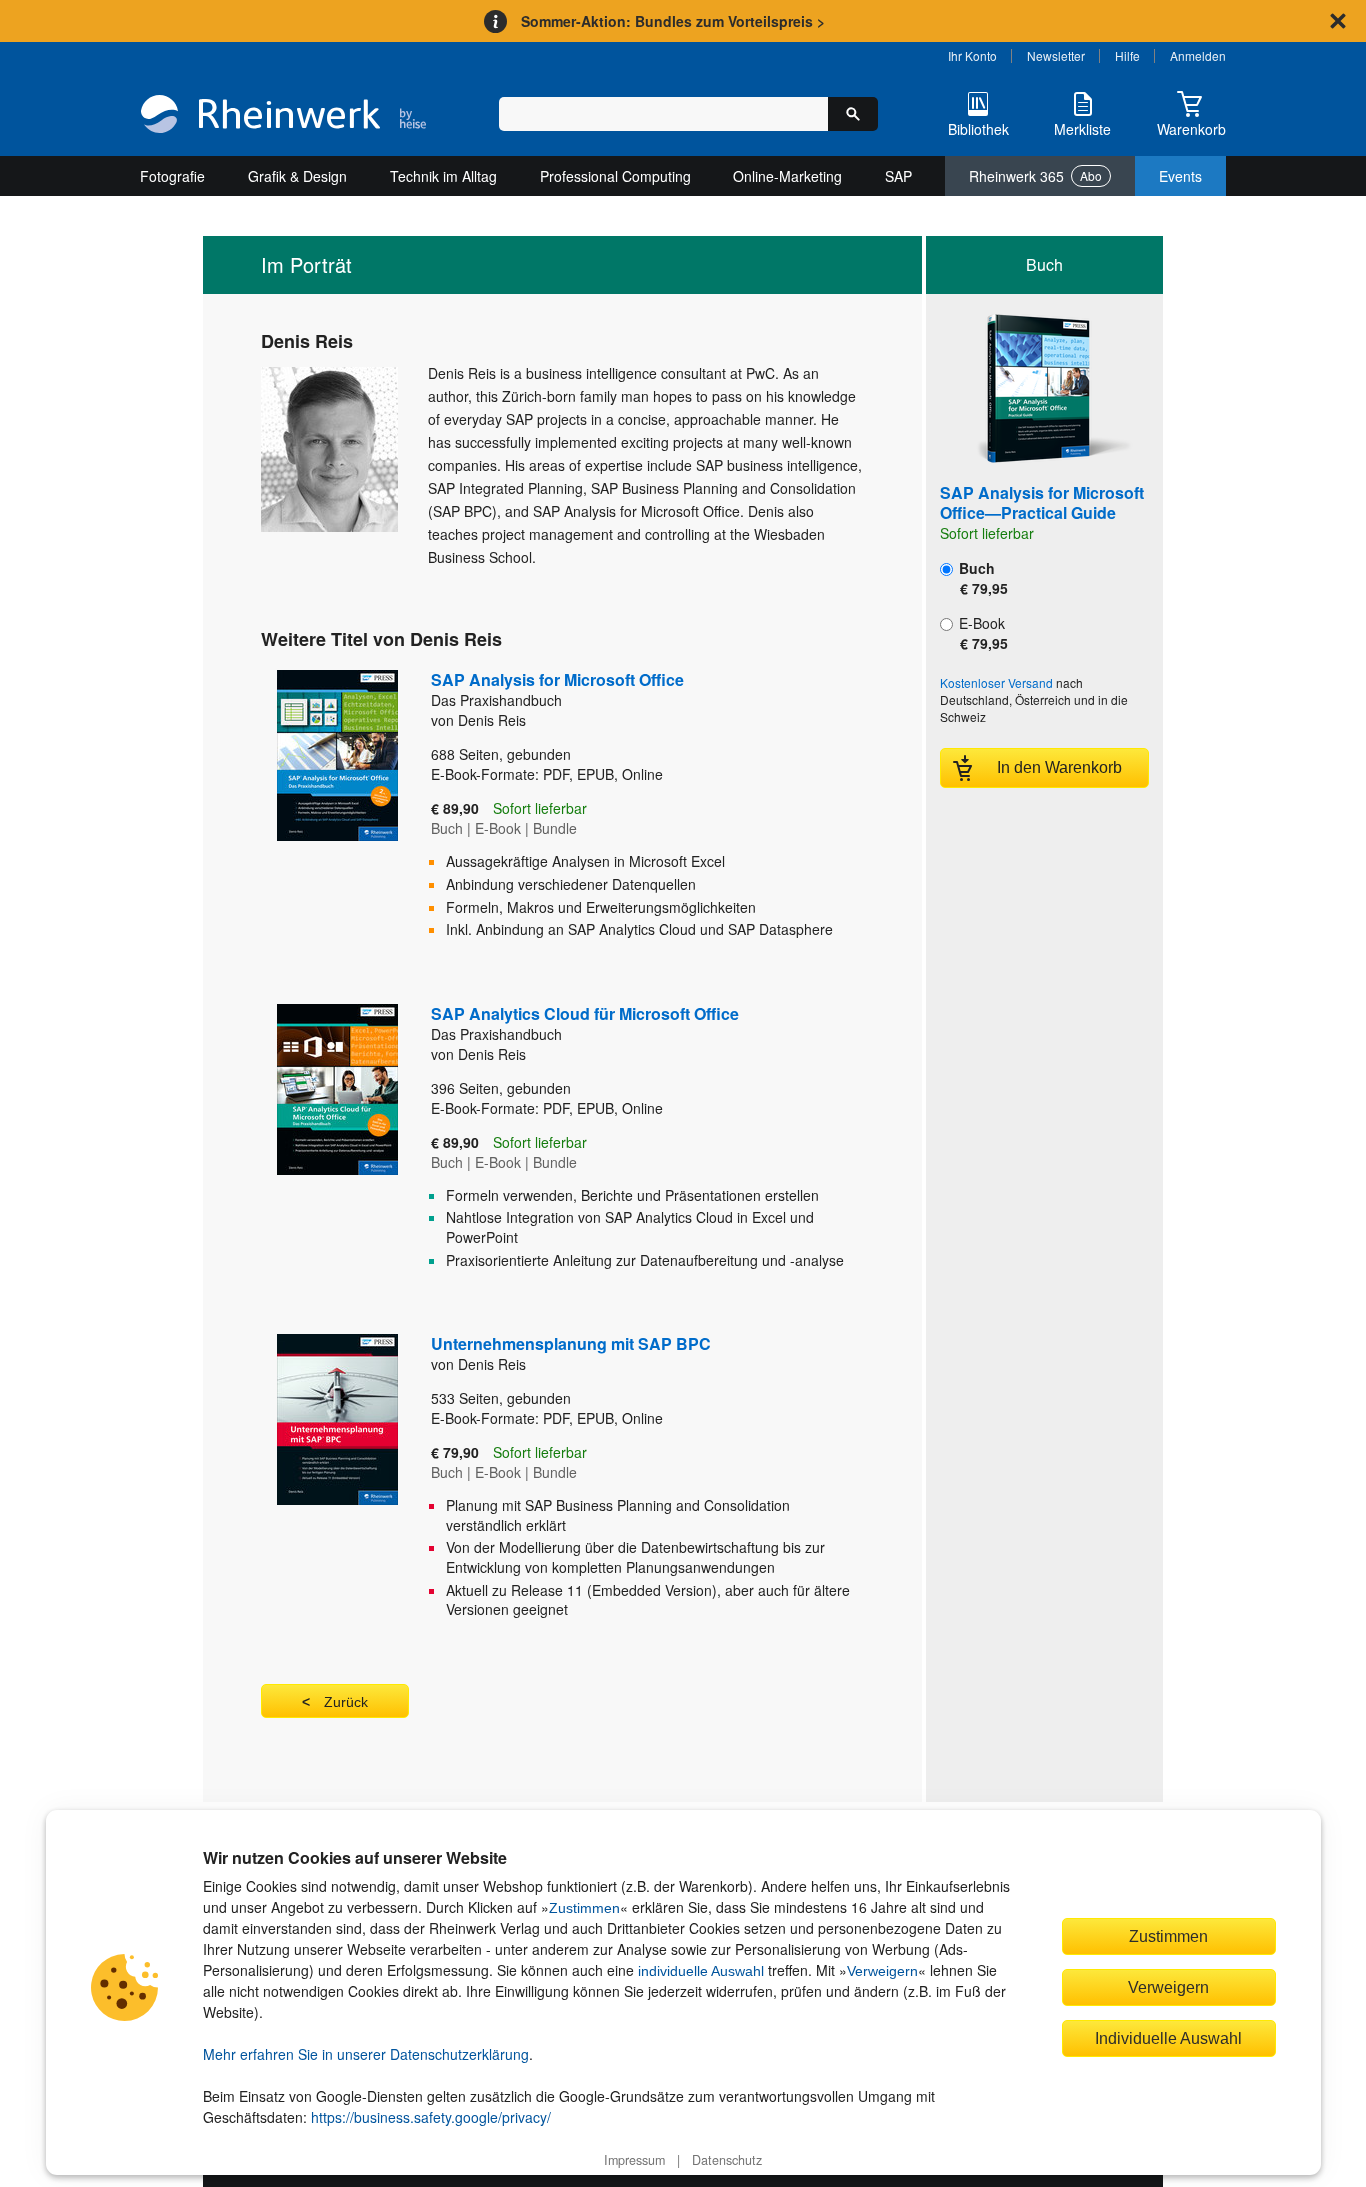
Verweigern (882, 1971)
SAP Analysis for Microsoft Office (557, 689)
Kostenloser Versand (996, 682)
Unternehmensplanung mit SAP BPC (571, 1343)
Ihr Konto (972, 55)
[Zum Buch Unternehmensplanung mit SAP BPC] (315, 1484)
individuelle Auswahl (701, 1971)
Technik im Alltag (443, 176)
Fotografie (172, 176)
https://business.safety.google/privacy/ (431, 2117)
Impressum (634, 2160)
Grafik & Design (297, 176)
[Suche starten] (853, 114)
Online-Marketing (787, 176)
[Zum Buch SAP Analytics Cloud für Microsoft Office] (315, 1144)
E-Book (981, 633)
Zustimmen (584, 1908)
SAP (898, 176)
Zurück (346, 1702)
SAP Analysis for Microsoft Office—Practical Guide (1042, 502)
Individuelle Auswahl (1168, 2038)
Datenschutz (727, 2160)
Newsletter (1056, 55)
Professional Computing (615, 176)
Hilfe (1127, 55)
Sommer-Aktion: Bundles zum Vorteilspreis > (673, 21)
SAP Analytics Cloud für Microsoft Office (585, 1023)
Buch (981, 578)
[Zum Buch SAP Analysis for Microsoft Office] (315, 811)
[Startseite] (283, 116)
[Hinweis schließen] (1338, 21)
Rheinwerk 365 (1035, 176)
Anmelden (1198, 55)
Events (1180, 176)
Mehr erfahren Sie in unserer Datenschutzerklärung (366, 2054)
